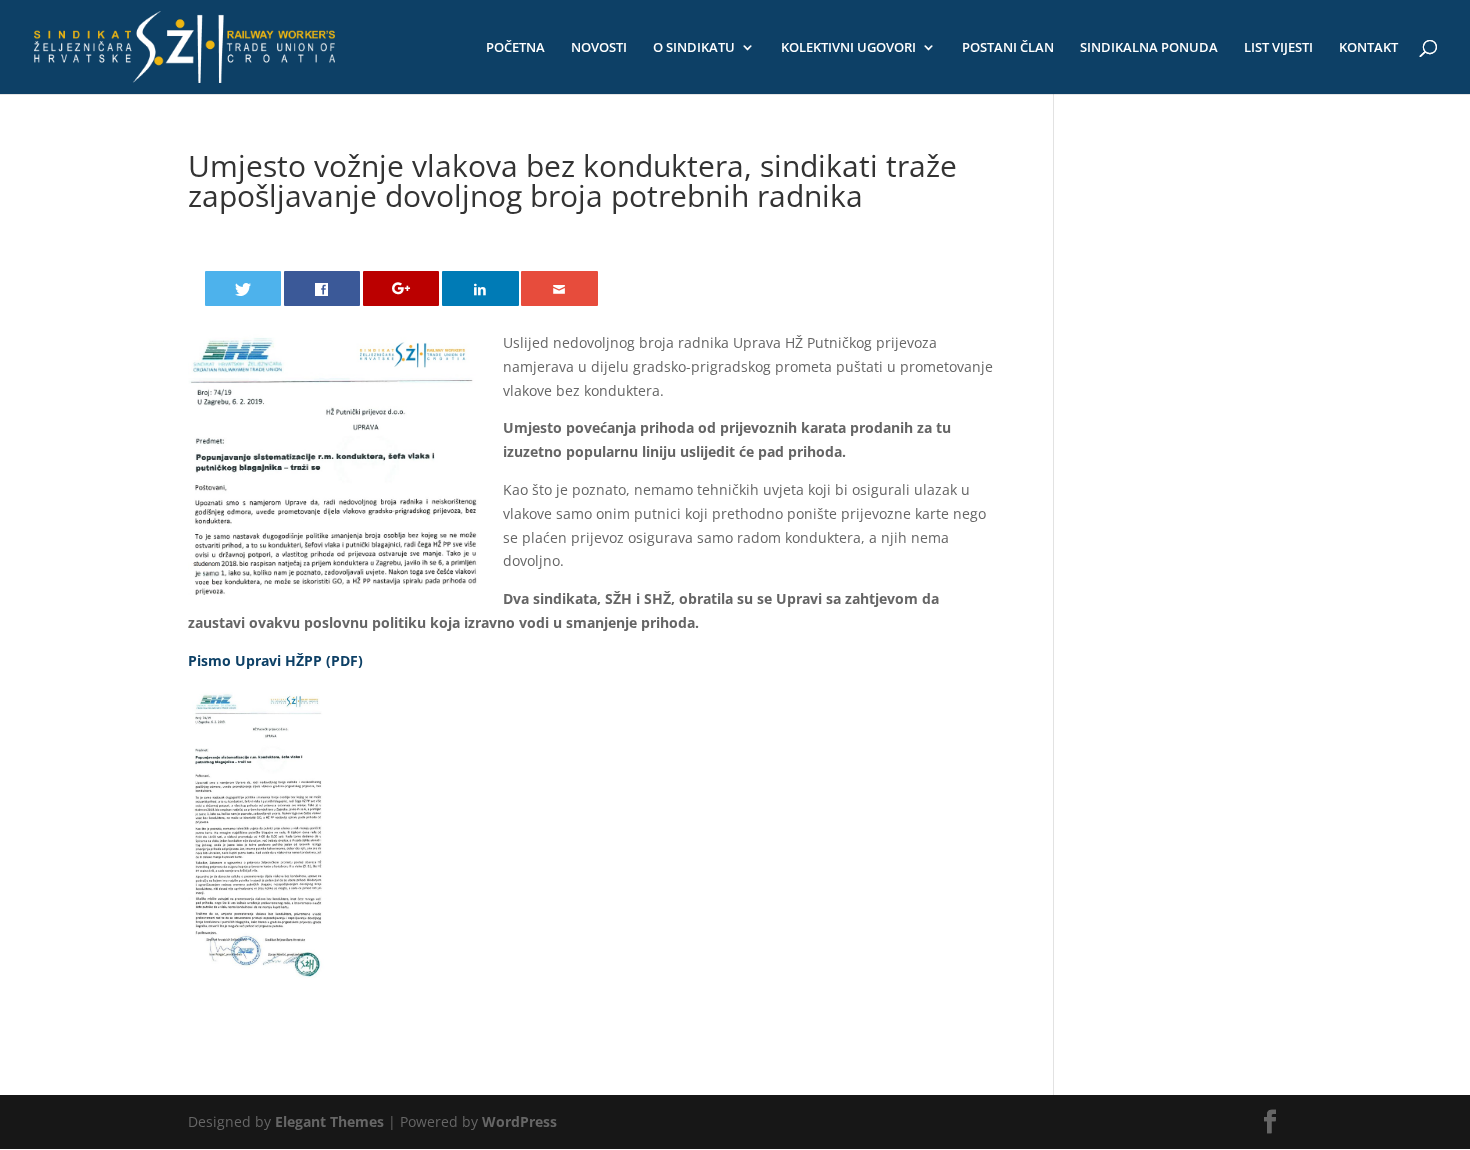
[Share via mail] (559, 288)
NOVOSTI (599, 48)
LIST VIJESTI (1278, 48)
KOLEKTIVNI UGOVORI (848, 48)
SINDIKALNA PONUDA (1149, 48)
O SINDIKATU (694, 48)
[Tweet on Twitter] (243, 288)
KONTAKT (1368, 48)
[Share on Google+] (401, 288)
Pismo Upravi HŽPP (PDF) (275, 660)
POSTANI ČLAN (1008, 48)
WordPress (519, 1121)
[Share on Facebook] (322, 288)
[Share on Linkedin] (480, 288)
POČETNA (515, 48)
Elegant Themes (329, 1121)
